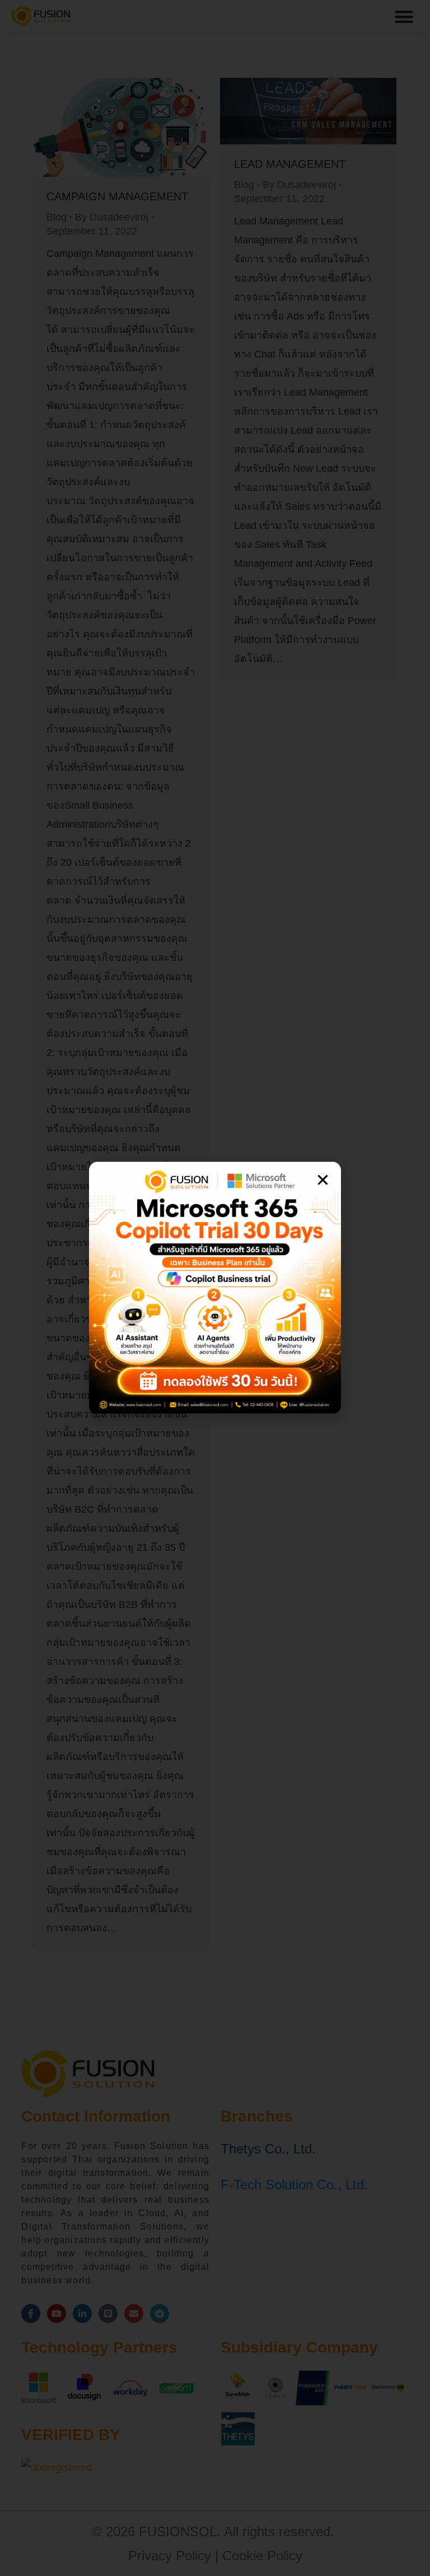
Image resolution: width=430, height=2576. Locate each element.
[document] (215, 1288)
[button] (323, 1180)
